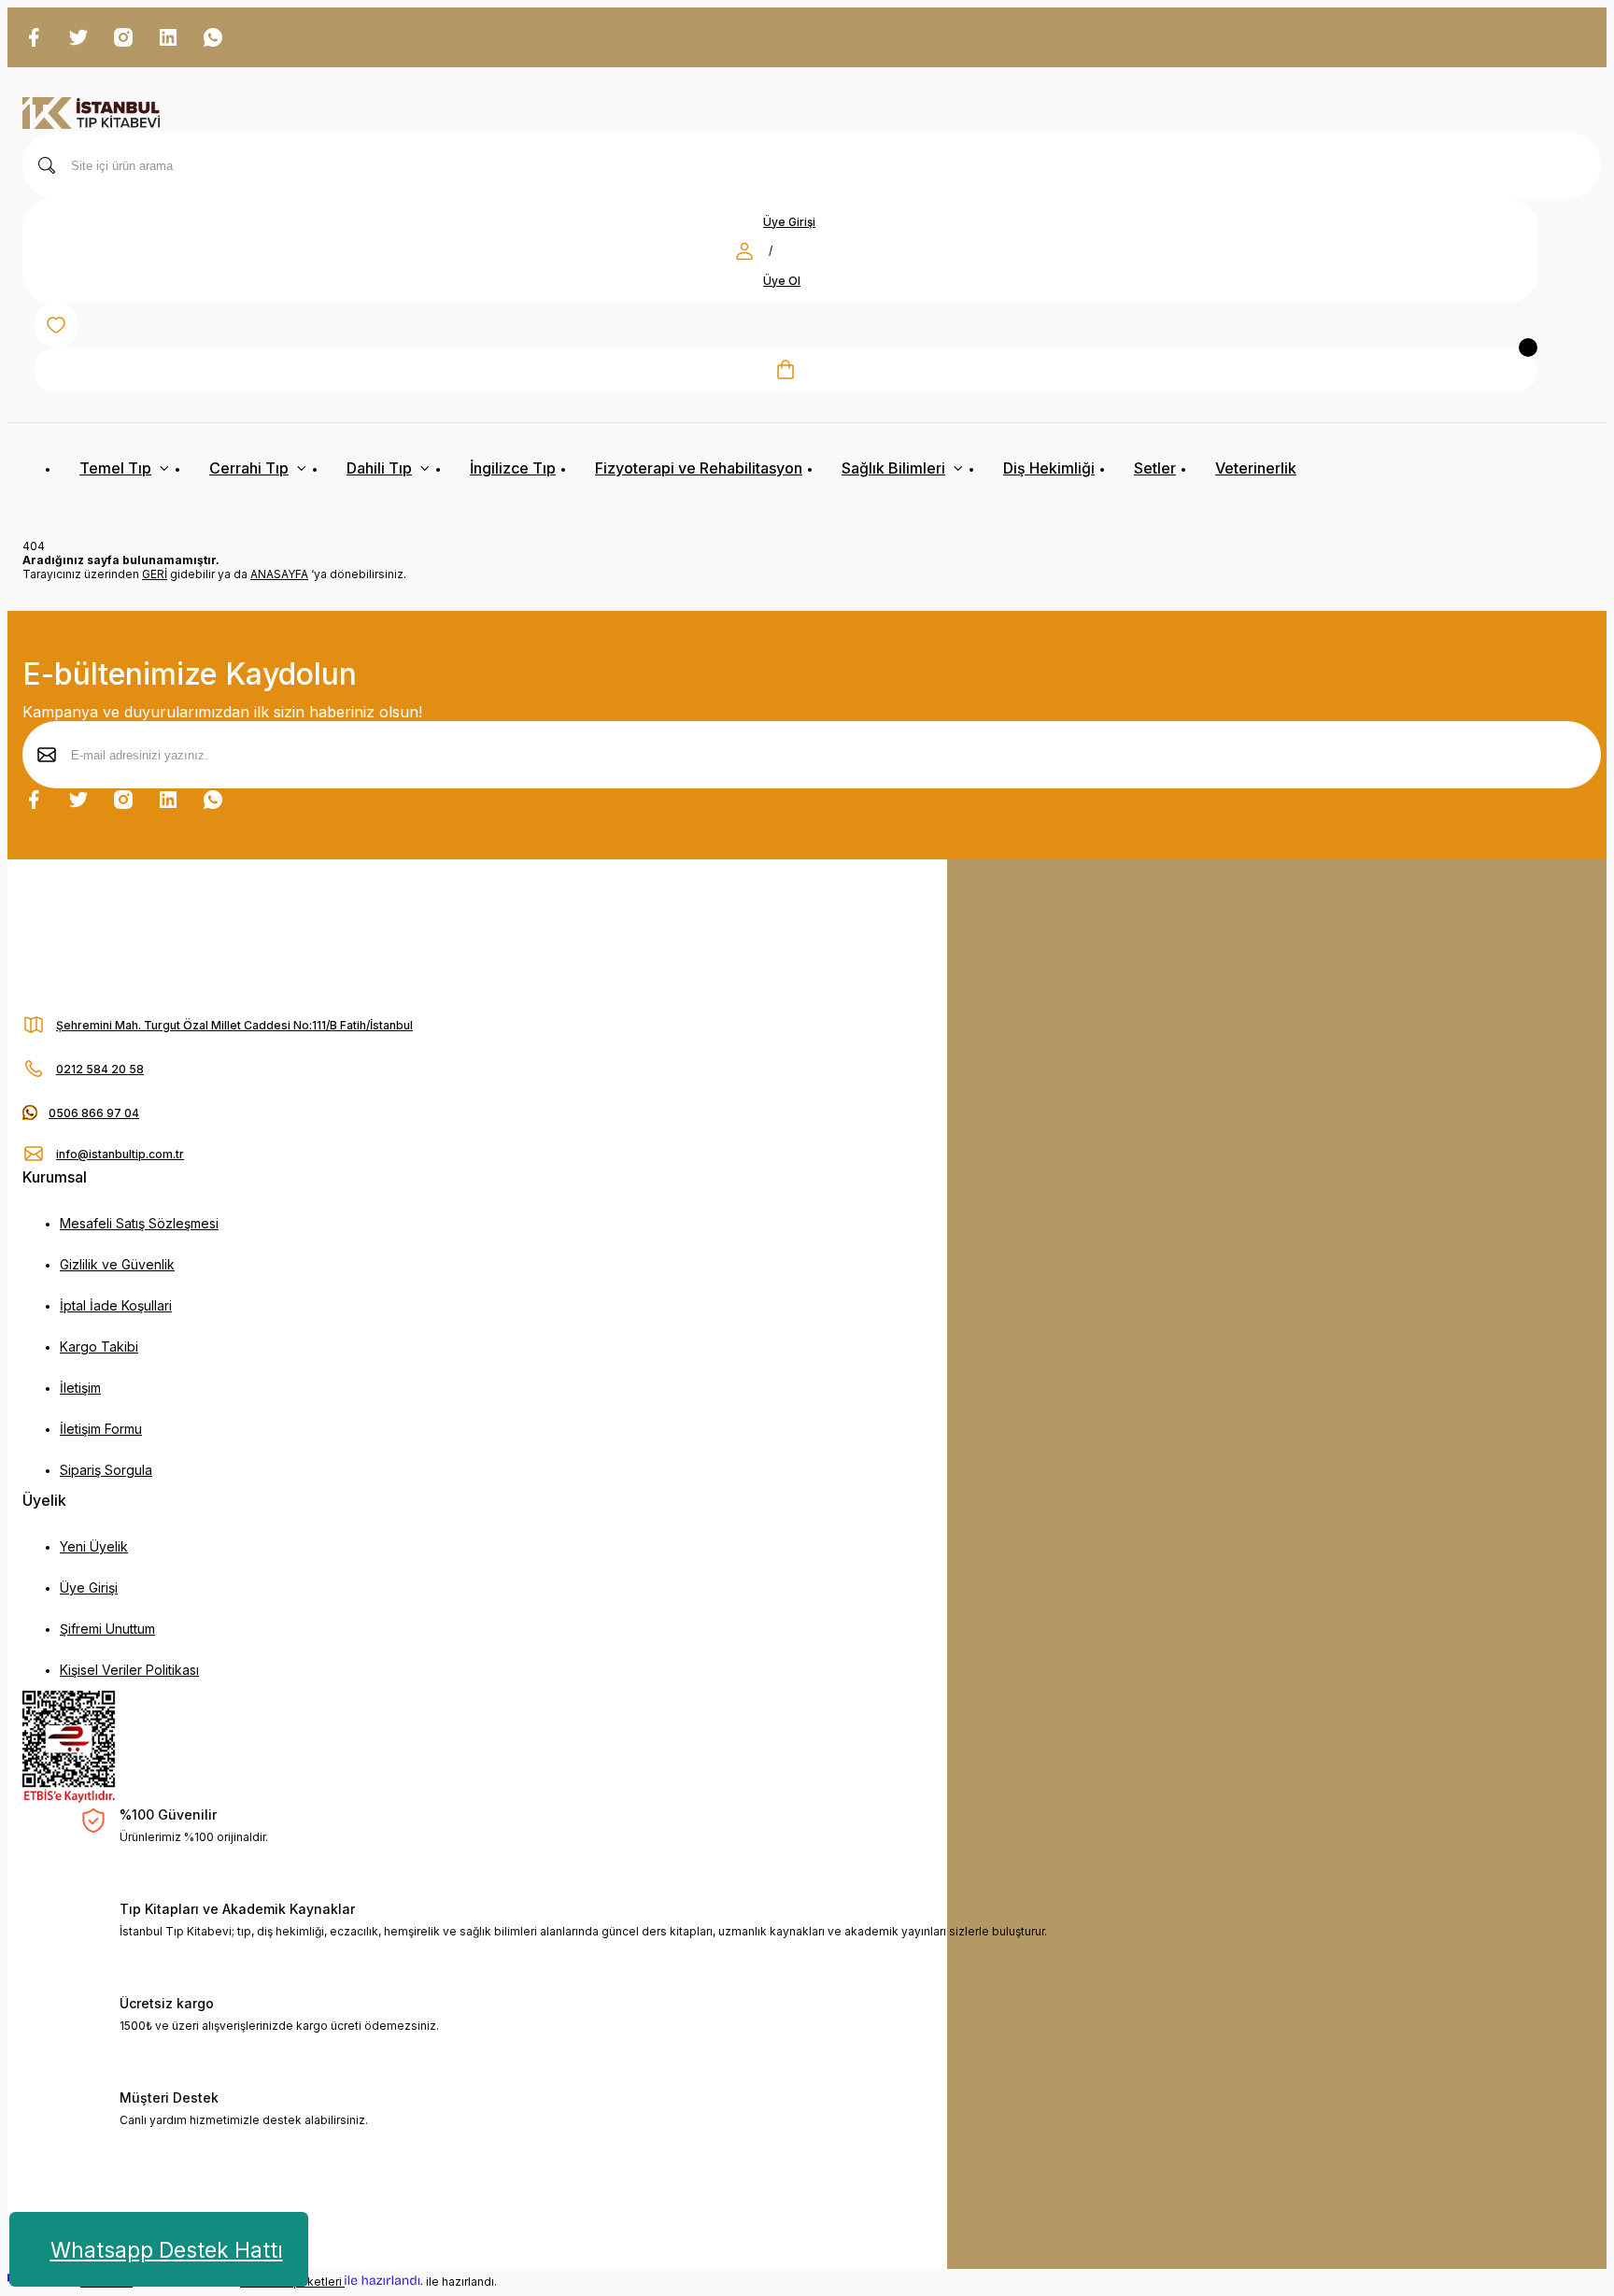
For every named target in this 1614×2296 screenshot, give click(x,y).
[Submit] (47, 755)
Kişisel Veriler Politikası (129, 1670)
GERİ (155, 574)
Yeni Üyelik (94, 1546)
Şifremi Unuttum (107, 1629)
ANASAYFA (279, 574)
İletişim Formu (101, 1429)
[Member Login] (744, 251)
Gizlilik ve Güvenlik (117, 1264)
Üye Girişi (789, 222)
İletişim (80, 1388)
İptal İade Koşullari (116, 1305)
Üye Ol (782, 281)
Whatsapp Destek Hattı (167, 2250)
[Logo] (91, 114)
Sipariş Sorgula (106, 1470)
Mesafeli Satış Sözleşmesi (139, 1223)
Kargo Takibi (99, 1346)
